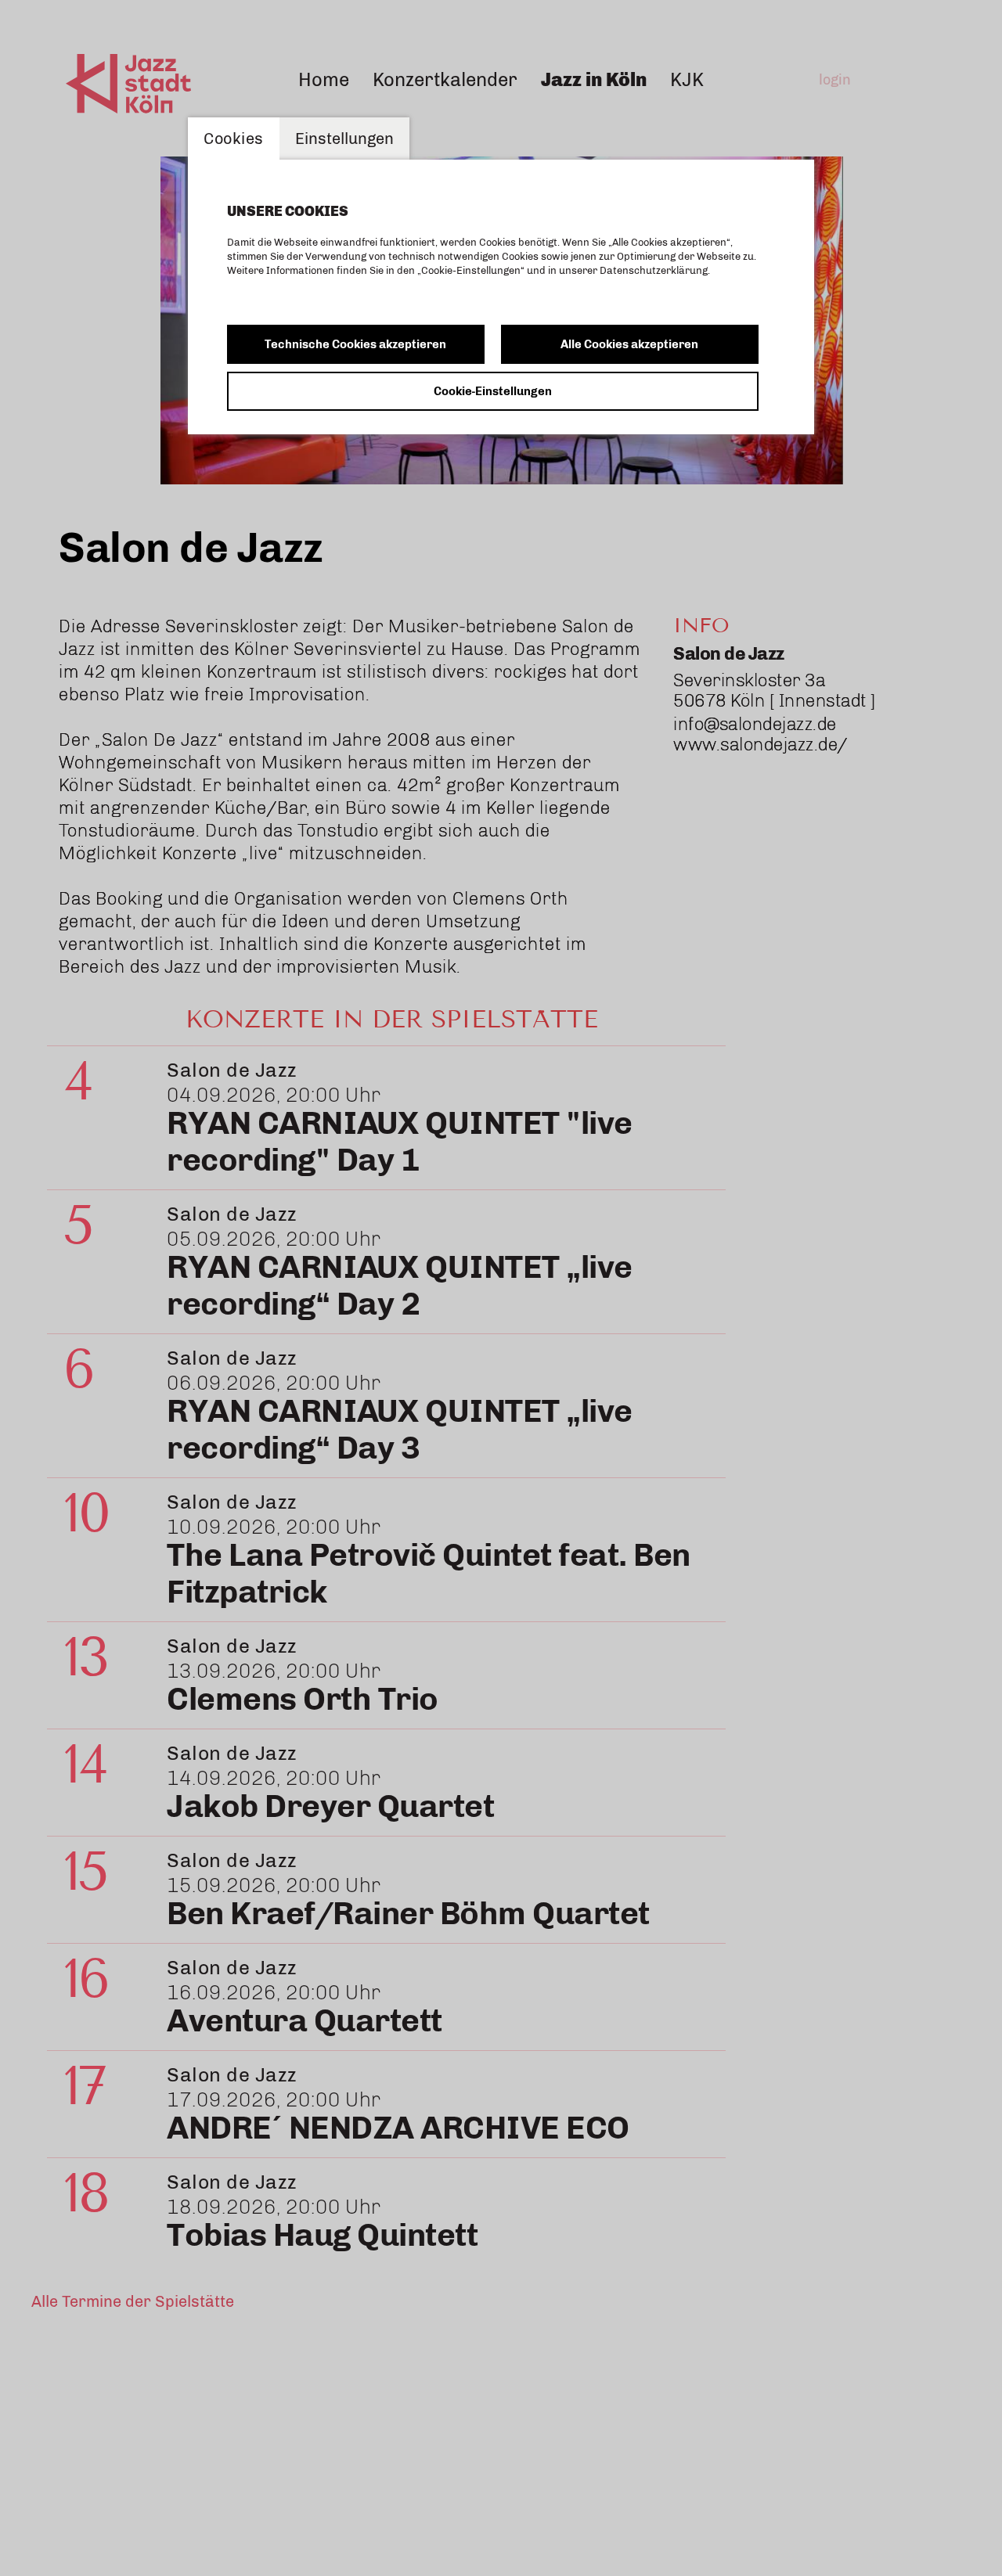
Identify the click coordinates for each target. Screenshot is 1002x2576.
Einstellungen (344, 139)
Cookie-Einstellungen (493, 391)
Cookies (234, 139)
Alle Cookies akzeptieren (629, 344)
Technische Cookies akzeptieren (355, 344)
